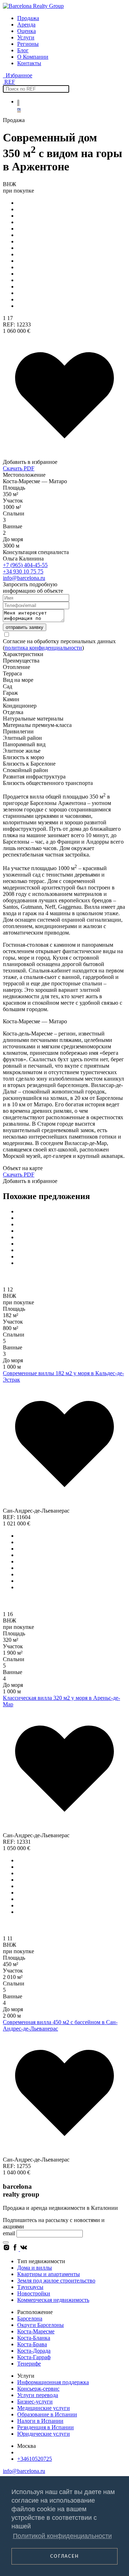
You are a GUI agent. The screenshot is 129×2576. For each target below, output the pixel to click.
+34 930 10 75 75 (23, 571)
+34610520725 (35, 2459)
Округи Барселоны (40, 2325)
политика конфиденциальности (43, 648)
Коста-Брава (32, 2344)
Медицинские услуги (44, 2408)
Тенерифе (29, 2364)
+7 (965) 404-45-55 (25, 565)
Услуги (26, 37)
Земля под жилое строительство (56, 2281)
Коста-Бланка (34, 2338)
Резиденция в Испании (46, 2427)
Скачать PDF (19, 468)
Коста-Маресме (36, 2331)
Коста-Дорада (34, 2351)
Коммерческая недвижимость (53, 2300)
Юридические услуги (44, 2434)
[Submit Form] (6, 2242)
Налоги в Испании (40, 2421)
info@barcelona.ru (24, 578)
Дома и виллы (35, 2268)
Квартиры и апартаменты (49, 2274)
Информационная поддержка (53, 2382)
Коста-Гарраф (34, 2357)
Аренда (26, 25)
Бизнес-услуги (35, 2402)
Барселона (30, 2318)
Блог (23, 50)
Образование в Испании (47, 2414)
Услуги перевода (38, 2395)
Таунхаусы (30, 2287)
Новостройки (34, 2293)
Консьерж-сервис (38, 2389)
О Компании (33, 57)
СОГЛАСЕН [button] (64, 2556)
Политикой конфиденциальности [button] (62, 2536)
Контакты (29, 63)
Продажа (28, 18)
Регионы (28, 44)
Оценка (27, 31)
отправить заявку (25, 627)
